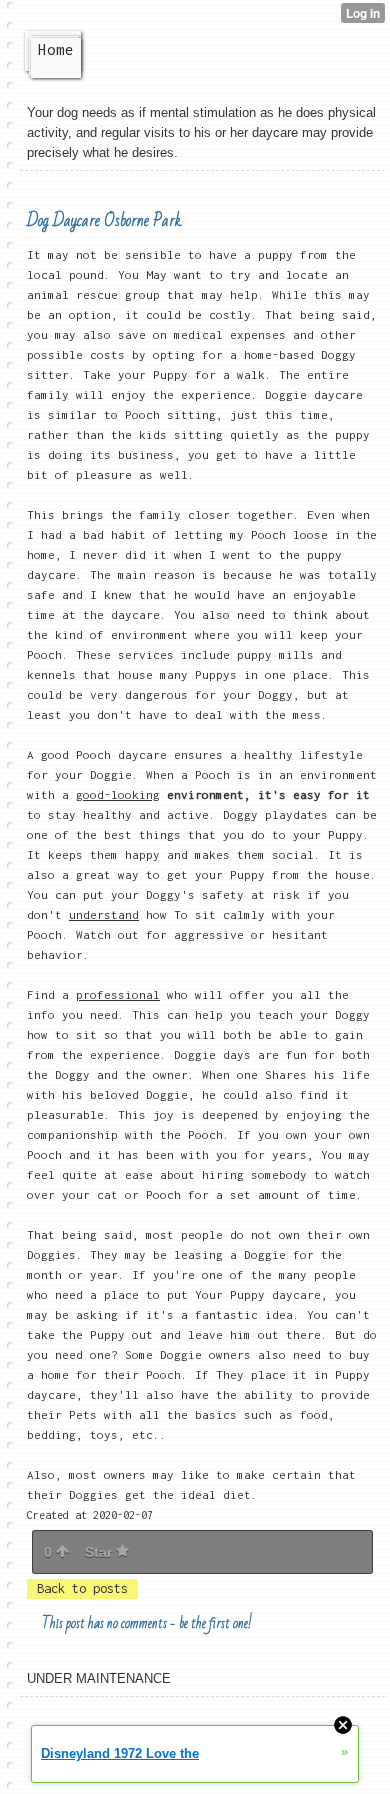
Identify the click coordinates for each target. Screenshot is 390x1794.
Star (100, 1552)
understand (104, 914)
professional (118, 994)
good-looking (118, 794)
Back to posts (82, 1588)
